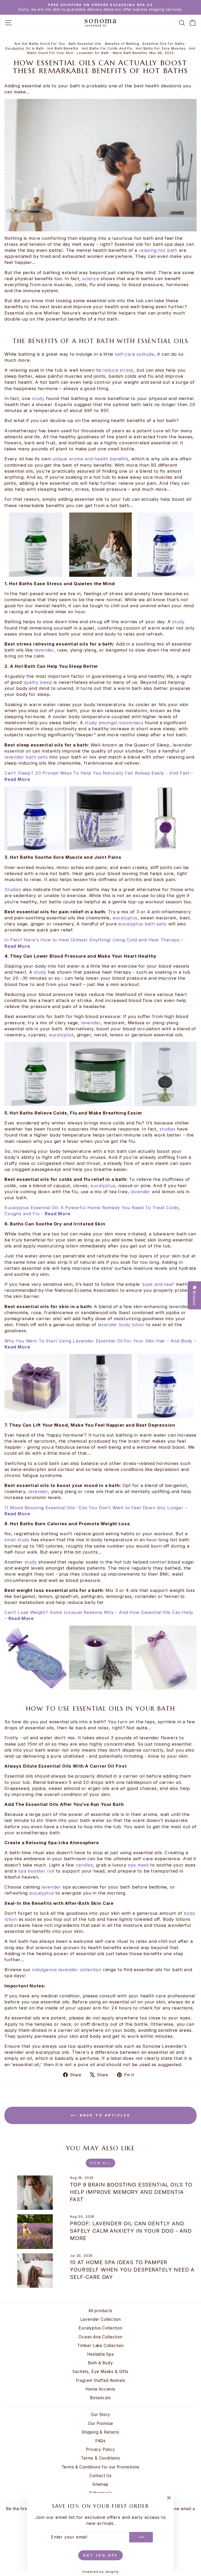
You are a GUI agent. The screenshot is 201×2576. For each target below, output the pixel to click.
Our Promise (100, 2423)
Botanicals (100, 2398)
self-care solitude (135, 354)
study (38, 398)
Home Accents (100, 2389)
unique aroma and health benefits (90, 459)
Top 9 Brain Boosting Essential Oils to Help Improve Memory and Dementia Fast (131, 2192)
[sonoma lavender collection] (100, 818)
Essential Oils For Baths (164, 44)
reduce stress (118, 370)
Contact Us (100, 2476)
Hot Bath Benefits (63, 48)
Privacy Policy (100, 2449)
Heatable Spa (100, 2354)
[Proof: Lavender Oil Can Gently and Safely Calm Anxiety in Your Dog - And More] (35, 2231)
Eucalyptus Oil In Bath (25, 48)
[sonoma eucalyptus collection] (100, 1074)
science (91, 279)
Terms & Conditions (100, 2458)
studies (168, 1129)
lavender (44, 650)
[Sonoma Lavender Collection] (100, 1658)
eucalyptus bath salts (142, 924)
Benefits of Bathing (122, 44)
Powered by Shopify (101, 2572)
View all (100, 2163)
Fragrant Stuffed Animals (101, 2380)
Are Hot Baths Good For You (40, 44)
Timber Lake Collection (100, 2346)
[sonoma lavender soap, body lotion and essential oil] (100, 1386)
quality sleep (38, 682)
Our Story (100, 2415)
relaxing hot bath (159, 250)
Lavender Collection (101, 2319)
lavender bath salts (26, 757)
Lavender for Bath (93, 53)
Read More (17, 946)
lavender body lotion (121, 1325)
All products (100, 2311)
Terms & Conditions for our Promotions (101, 2467)
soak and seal (158, 1284)
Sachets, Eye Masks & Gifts (100, 2372)
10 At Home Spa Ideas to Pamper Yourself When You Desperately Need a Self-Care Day (132, 2270)
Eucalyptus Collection (100, 2328)
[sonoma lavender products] (100, 545)
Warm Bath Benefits (130, 53)
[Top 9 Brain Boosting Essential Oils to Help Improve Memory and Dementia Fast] (35, 2193)
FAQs (100, 2441)
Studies (13, 889)
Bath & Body (100, 2363)
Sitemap (100, 2484)
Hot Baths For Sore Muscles (161, 48)
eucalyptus (125, 918)
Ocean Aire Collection (100, 2337)
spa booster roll (36, 1871)
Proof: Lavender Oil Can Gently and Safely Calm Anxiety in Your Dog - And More (131, 2231)
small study (17, 1540)
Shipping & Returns (100, 2432)
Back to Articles (104, 2115)
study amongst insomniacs (114, 723)
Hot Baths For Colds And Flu (107, 48)
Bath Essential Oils (85, 44)
